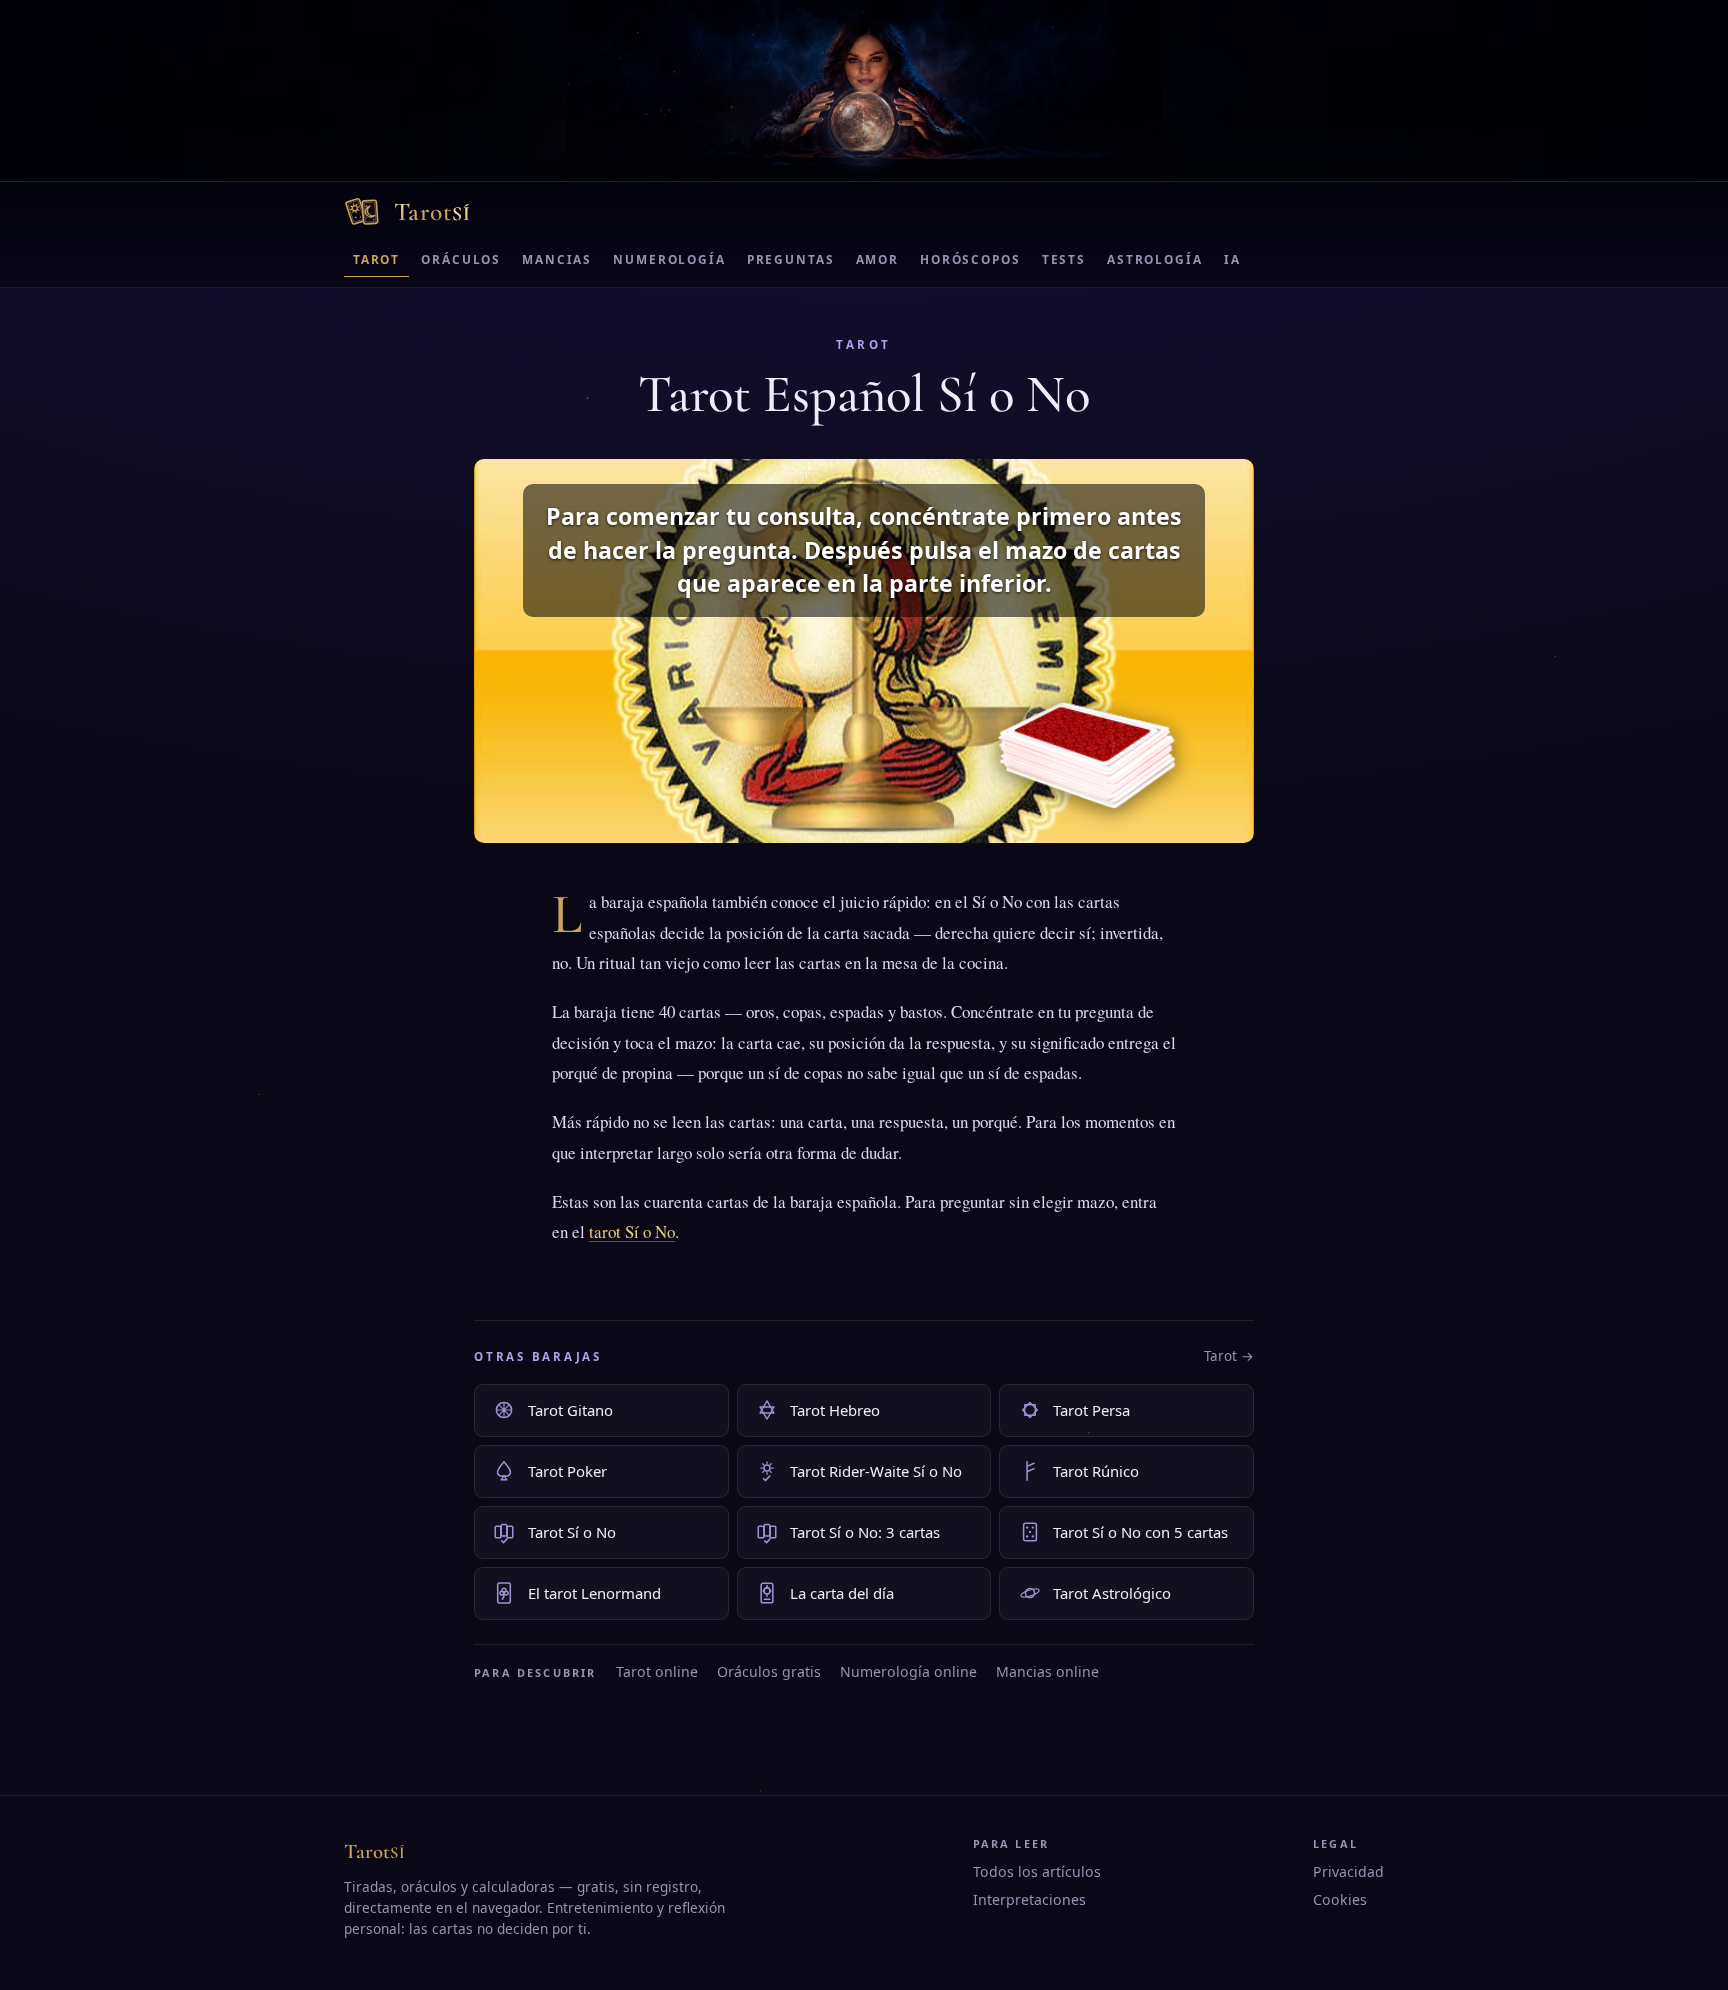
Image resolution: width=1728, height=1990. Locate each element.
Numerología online (908, 1671)
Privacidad (1348, 1871)
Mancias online (1047, 1671)
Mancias (557, 259)
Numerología (669, 259)
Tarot (376, 259)
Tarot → (1229, 1356)
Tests (1064, 259)
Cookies (1340, 1899)
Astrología (1155, 259)
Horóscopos (970, 259)
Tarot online (657, 1671)
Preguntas (791, 259)
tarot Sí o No (632, 1231)
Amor (878, 259)
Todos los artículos (1037, 1871)
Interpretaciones (1029, 1899)
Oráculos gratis (769, 1671)
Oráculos (461, 259)
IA (1232, 259)
